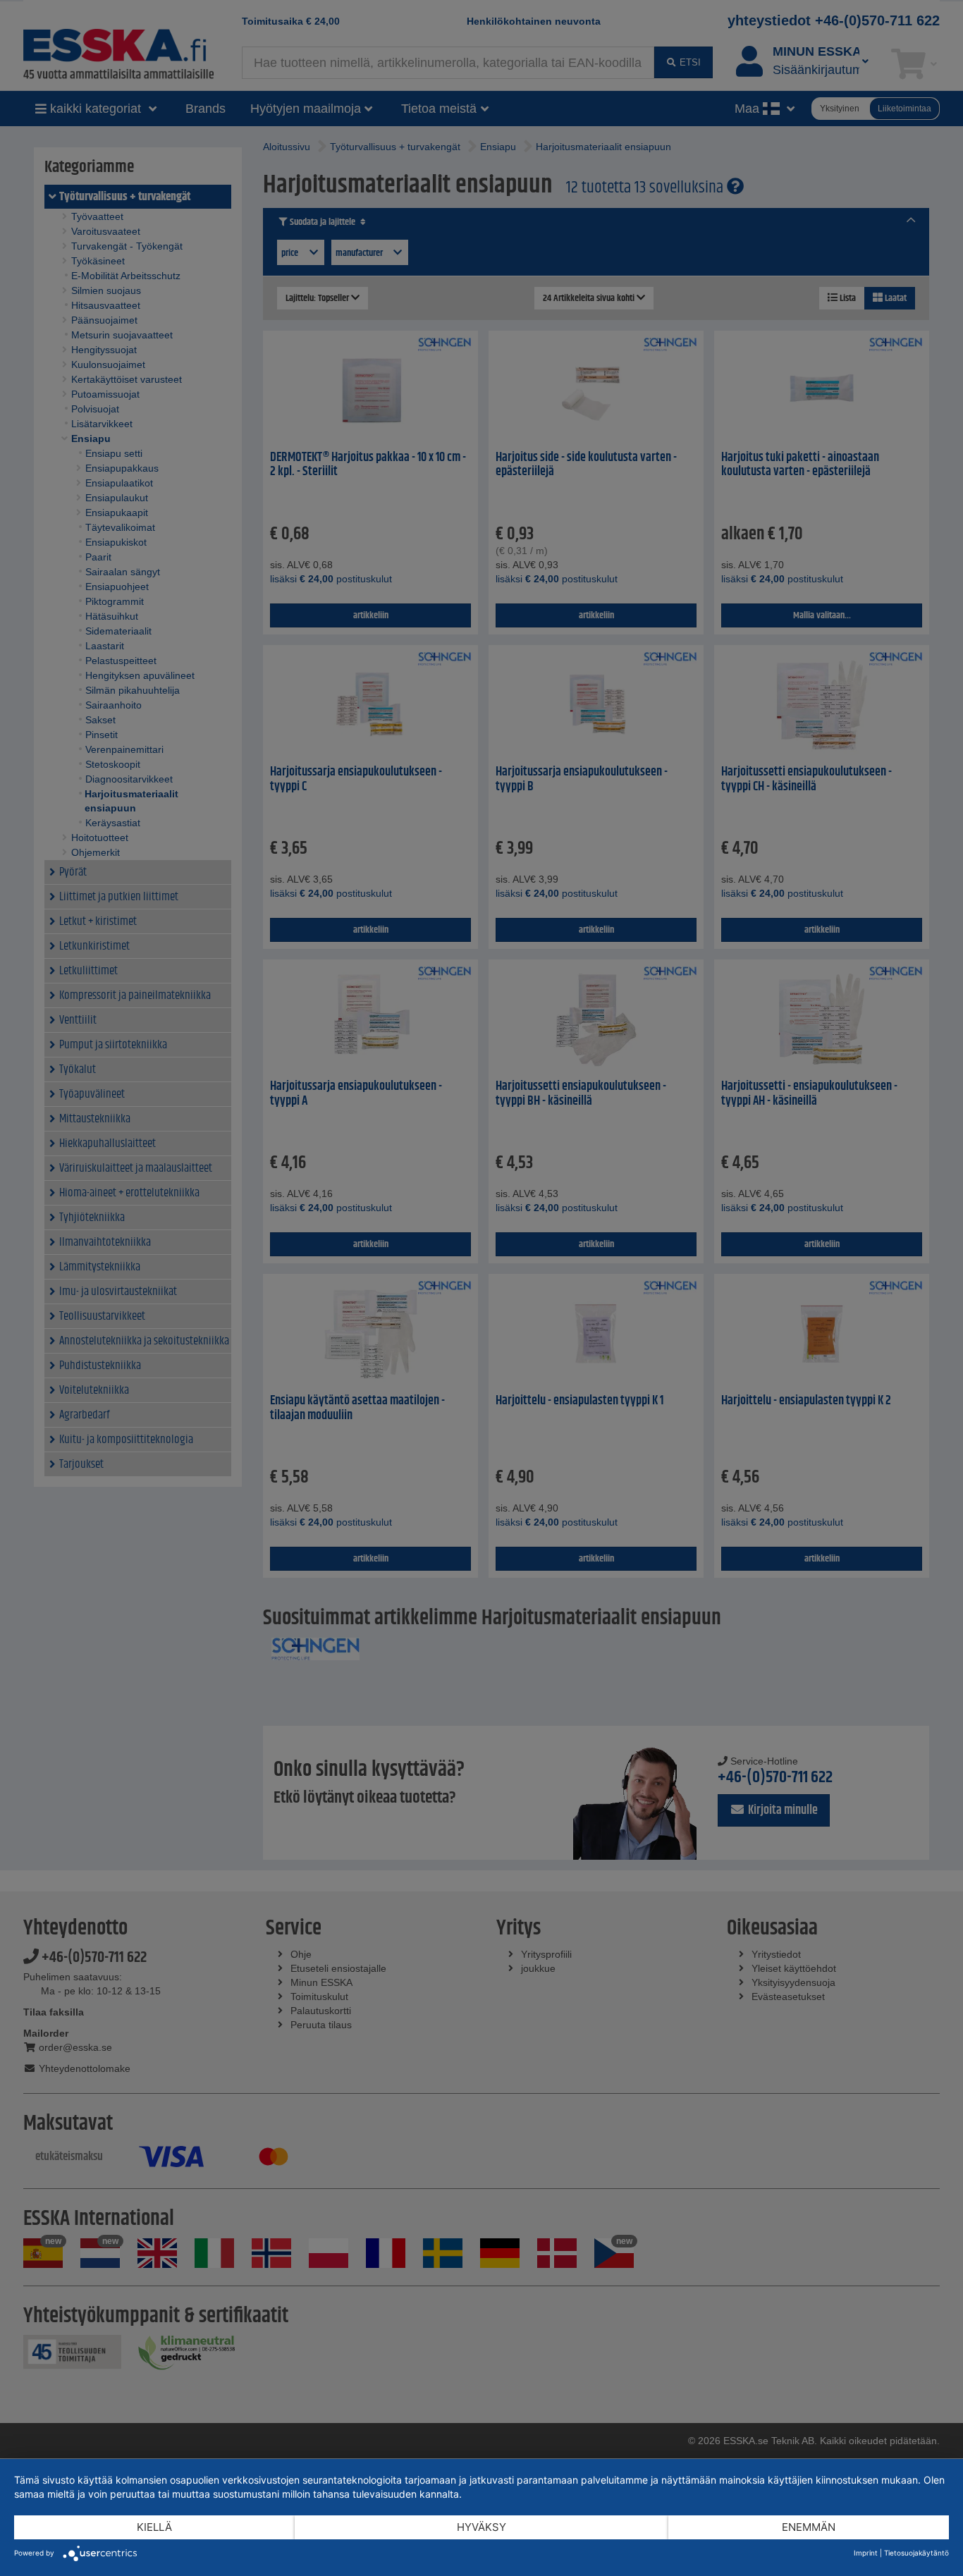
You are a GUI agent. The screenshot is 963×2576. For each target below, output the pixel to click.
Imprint (866, 2553)
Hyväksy (481, 2527)
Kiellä (154, 2527)
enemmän (809, 2527)
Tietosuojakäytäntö (916, 2553)
